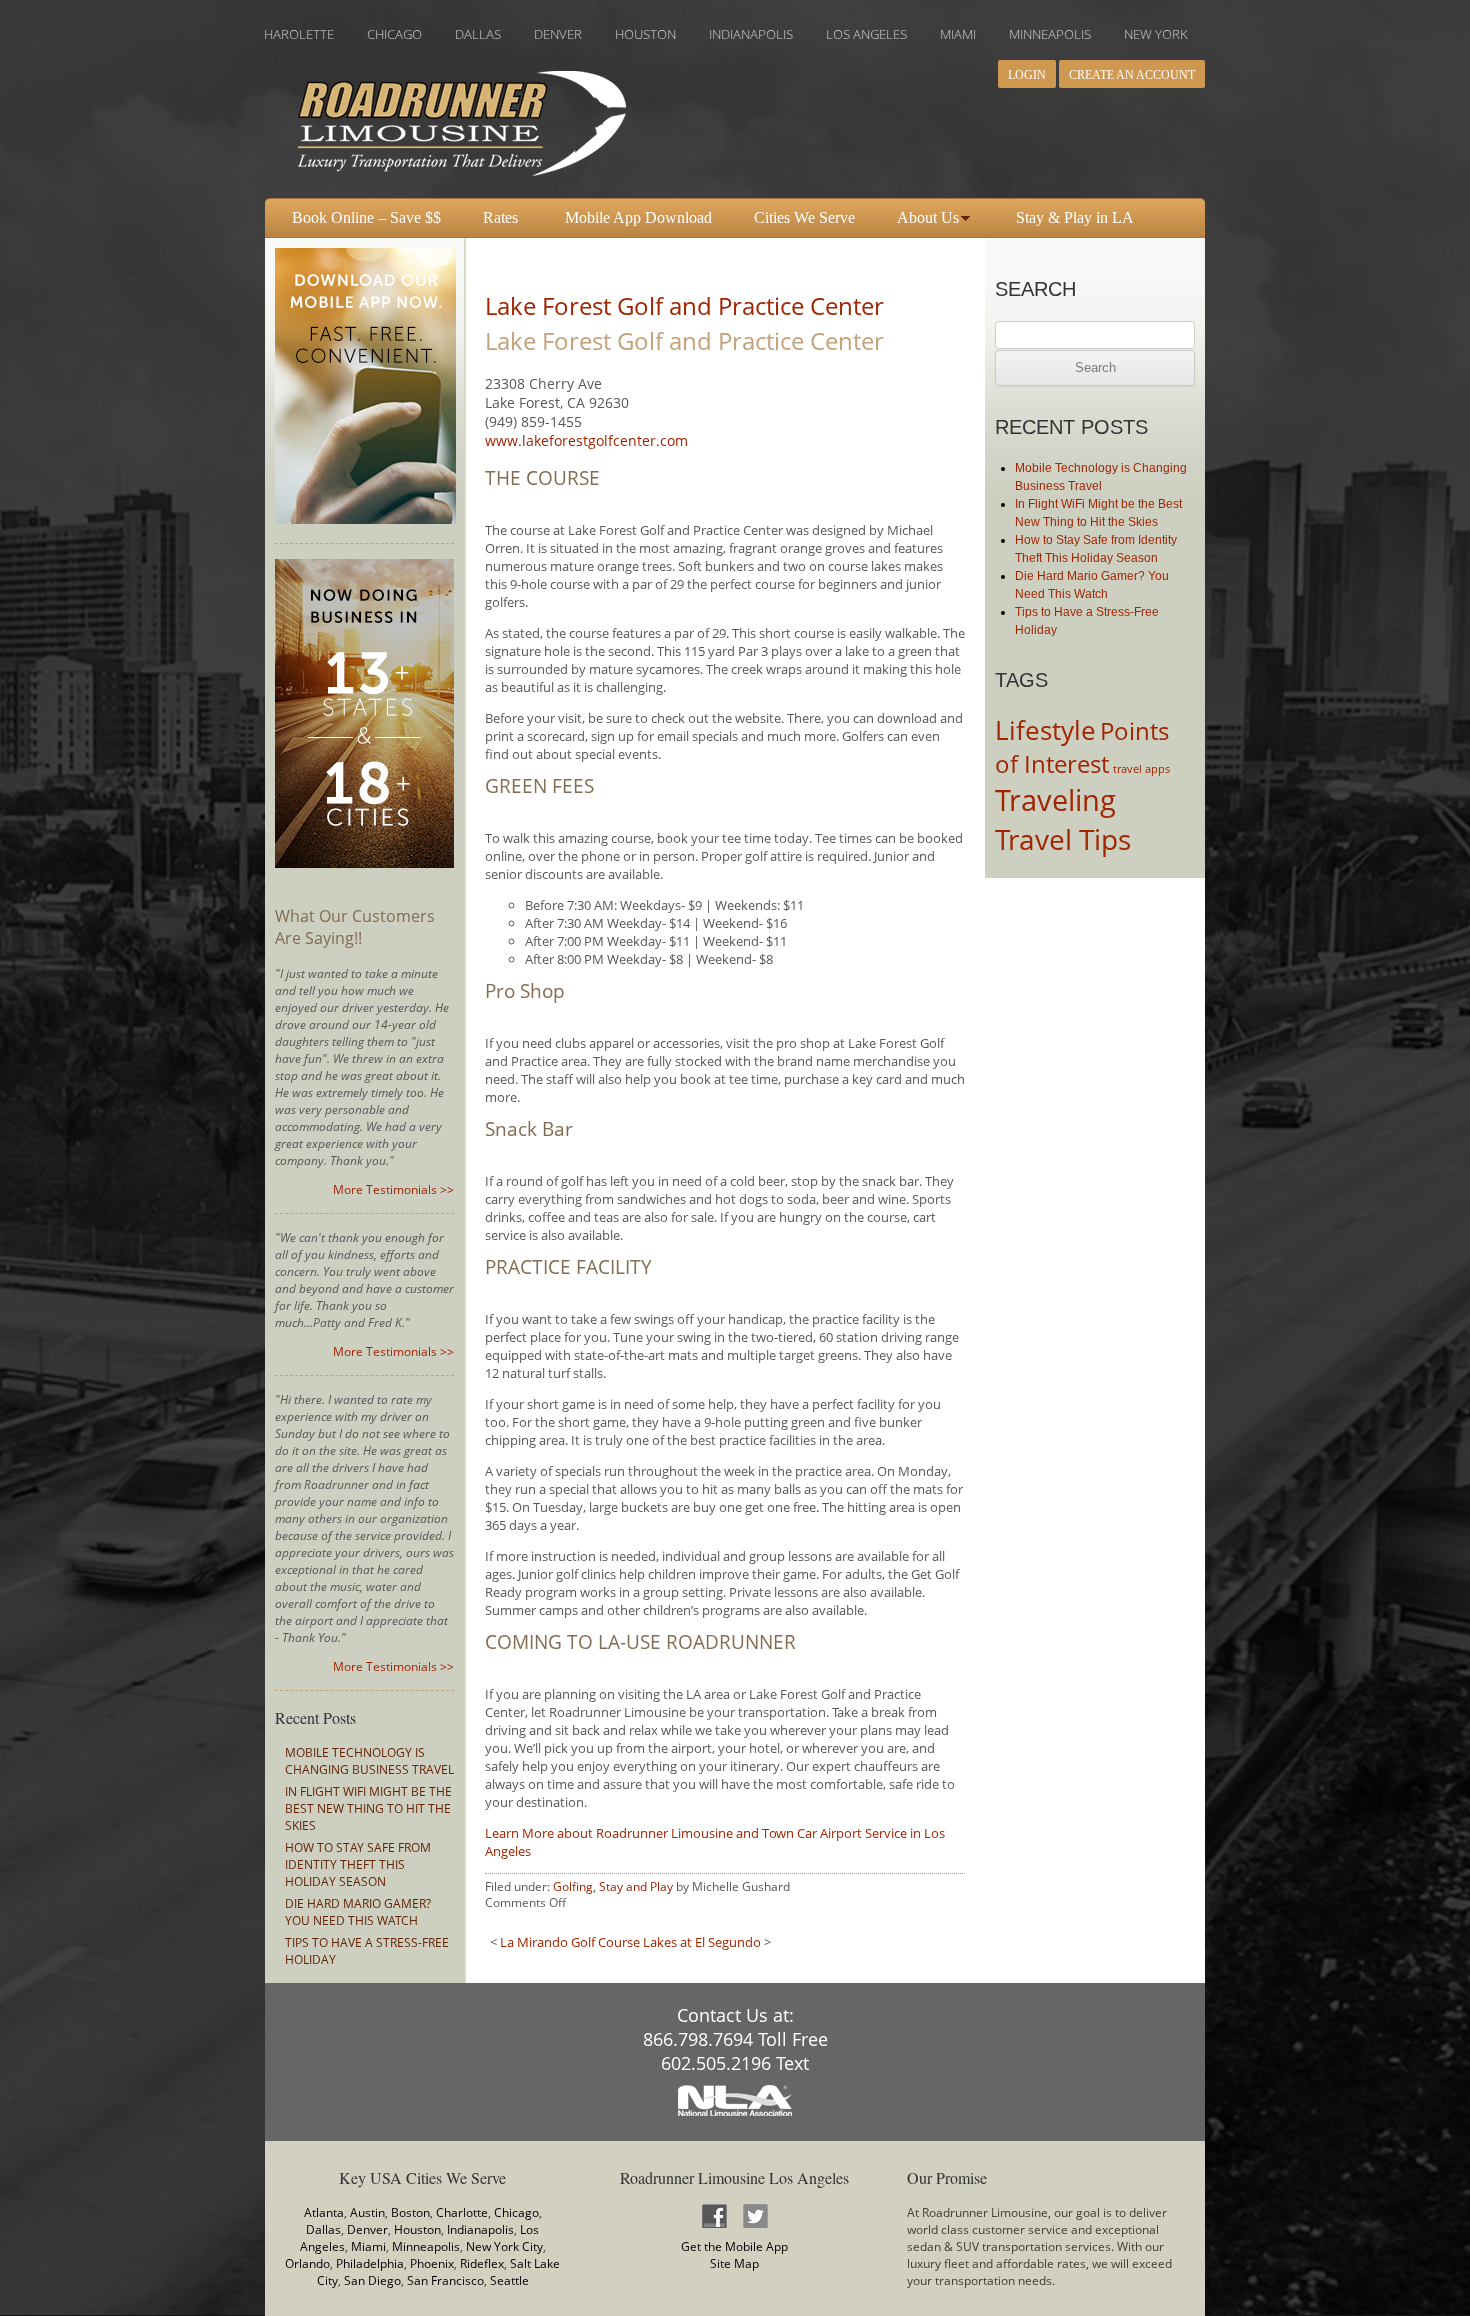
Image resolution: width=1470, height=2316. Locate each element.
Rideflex (482, 2263)
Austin (367, 2212)
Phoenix (432, 2263)
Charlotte (462, 2212)
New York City (504, 2246)
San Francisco (445, 2280)
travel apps (1141, 769)
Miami (368, 2246)
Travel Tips (1063, 839)
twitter (755, 2215)
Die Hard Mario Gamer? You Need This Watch (358, 1912)
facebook (714, 2215)
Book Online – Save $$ (366, 217)
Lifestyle (1045, 730)
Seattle (509, 2280)
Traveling (1055, 800)
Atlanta (324, 2212)
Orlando (307, 2263)
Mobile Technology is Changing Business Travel (369, 1761)
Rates (500, 217)
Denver (367, 2229)
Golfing (573, 1886)
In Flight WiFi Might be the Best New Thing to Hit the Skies (368, 1808)
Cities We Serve (804, 217)
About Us (928, 217)
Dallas (323, 2229)
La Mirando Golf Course (570, 1942)
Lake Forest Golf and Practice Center (684, 305)
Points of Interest (1082, 747)
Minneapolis (426, 2246)
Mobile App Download (638, 217)
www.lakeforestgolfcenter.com (586, 440)
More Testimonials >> (393, 1189)
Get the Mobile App (734, 2246)
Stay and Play (636, 1886)
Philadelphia (370, 2263)
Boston (410, 2212)
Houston (417, 2229)
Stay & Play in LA (1075, 217)
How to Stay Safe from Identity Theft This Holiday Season (358, 1864)
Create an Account (1132, 75)
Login (1027, 75)
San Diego (372, 2280)
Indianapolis (480, 2229)
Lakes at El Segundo (702, 1942)
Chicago (516, 2212)
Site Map (734, 2263)
